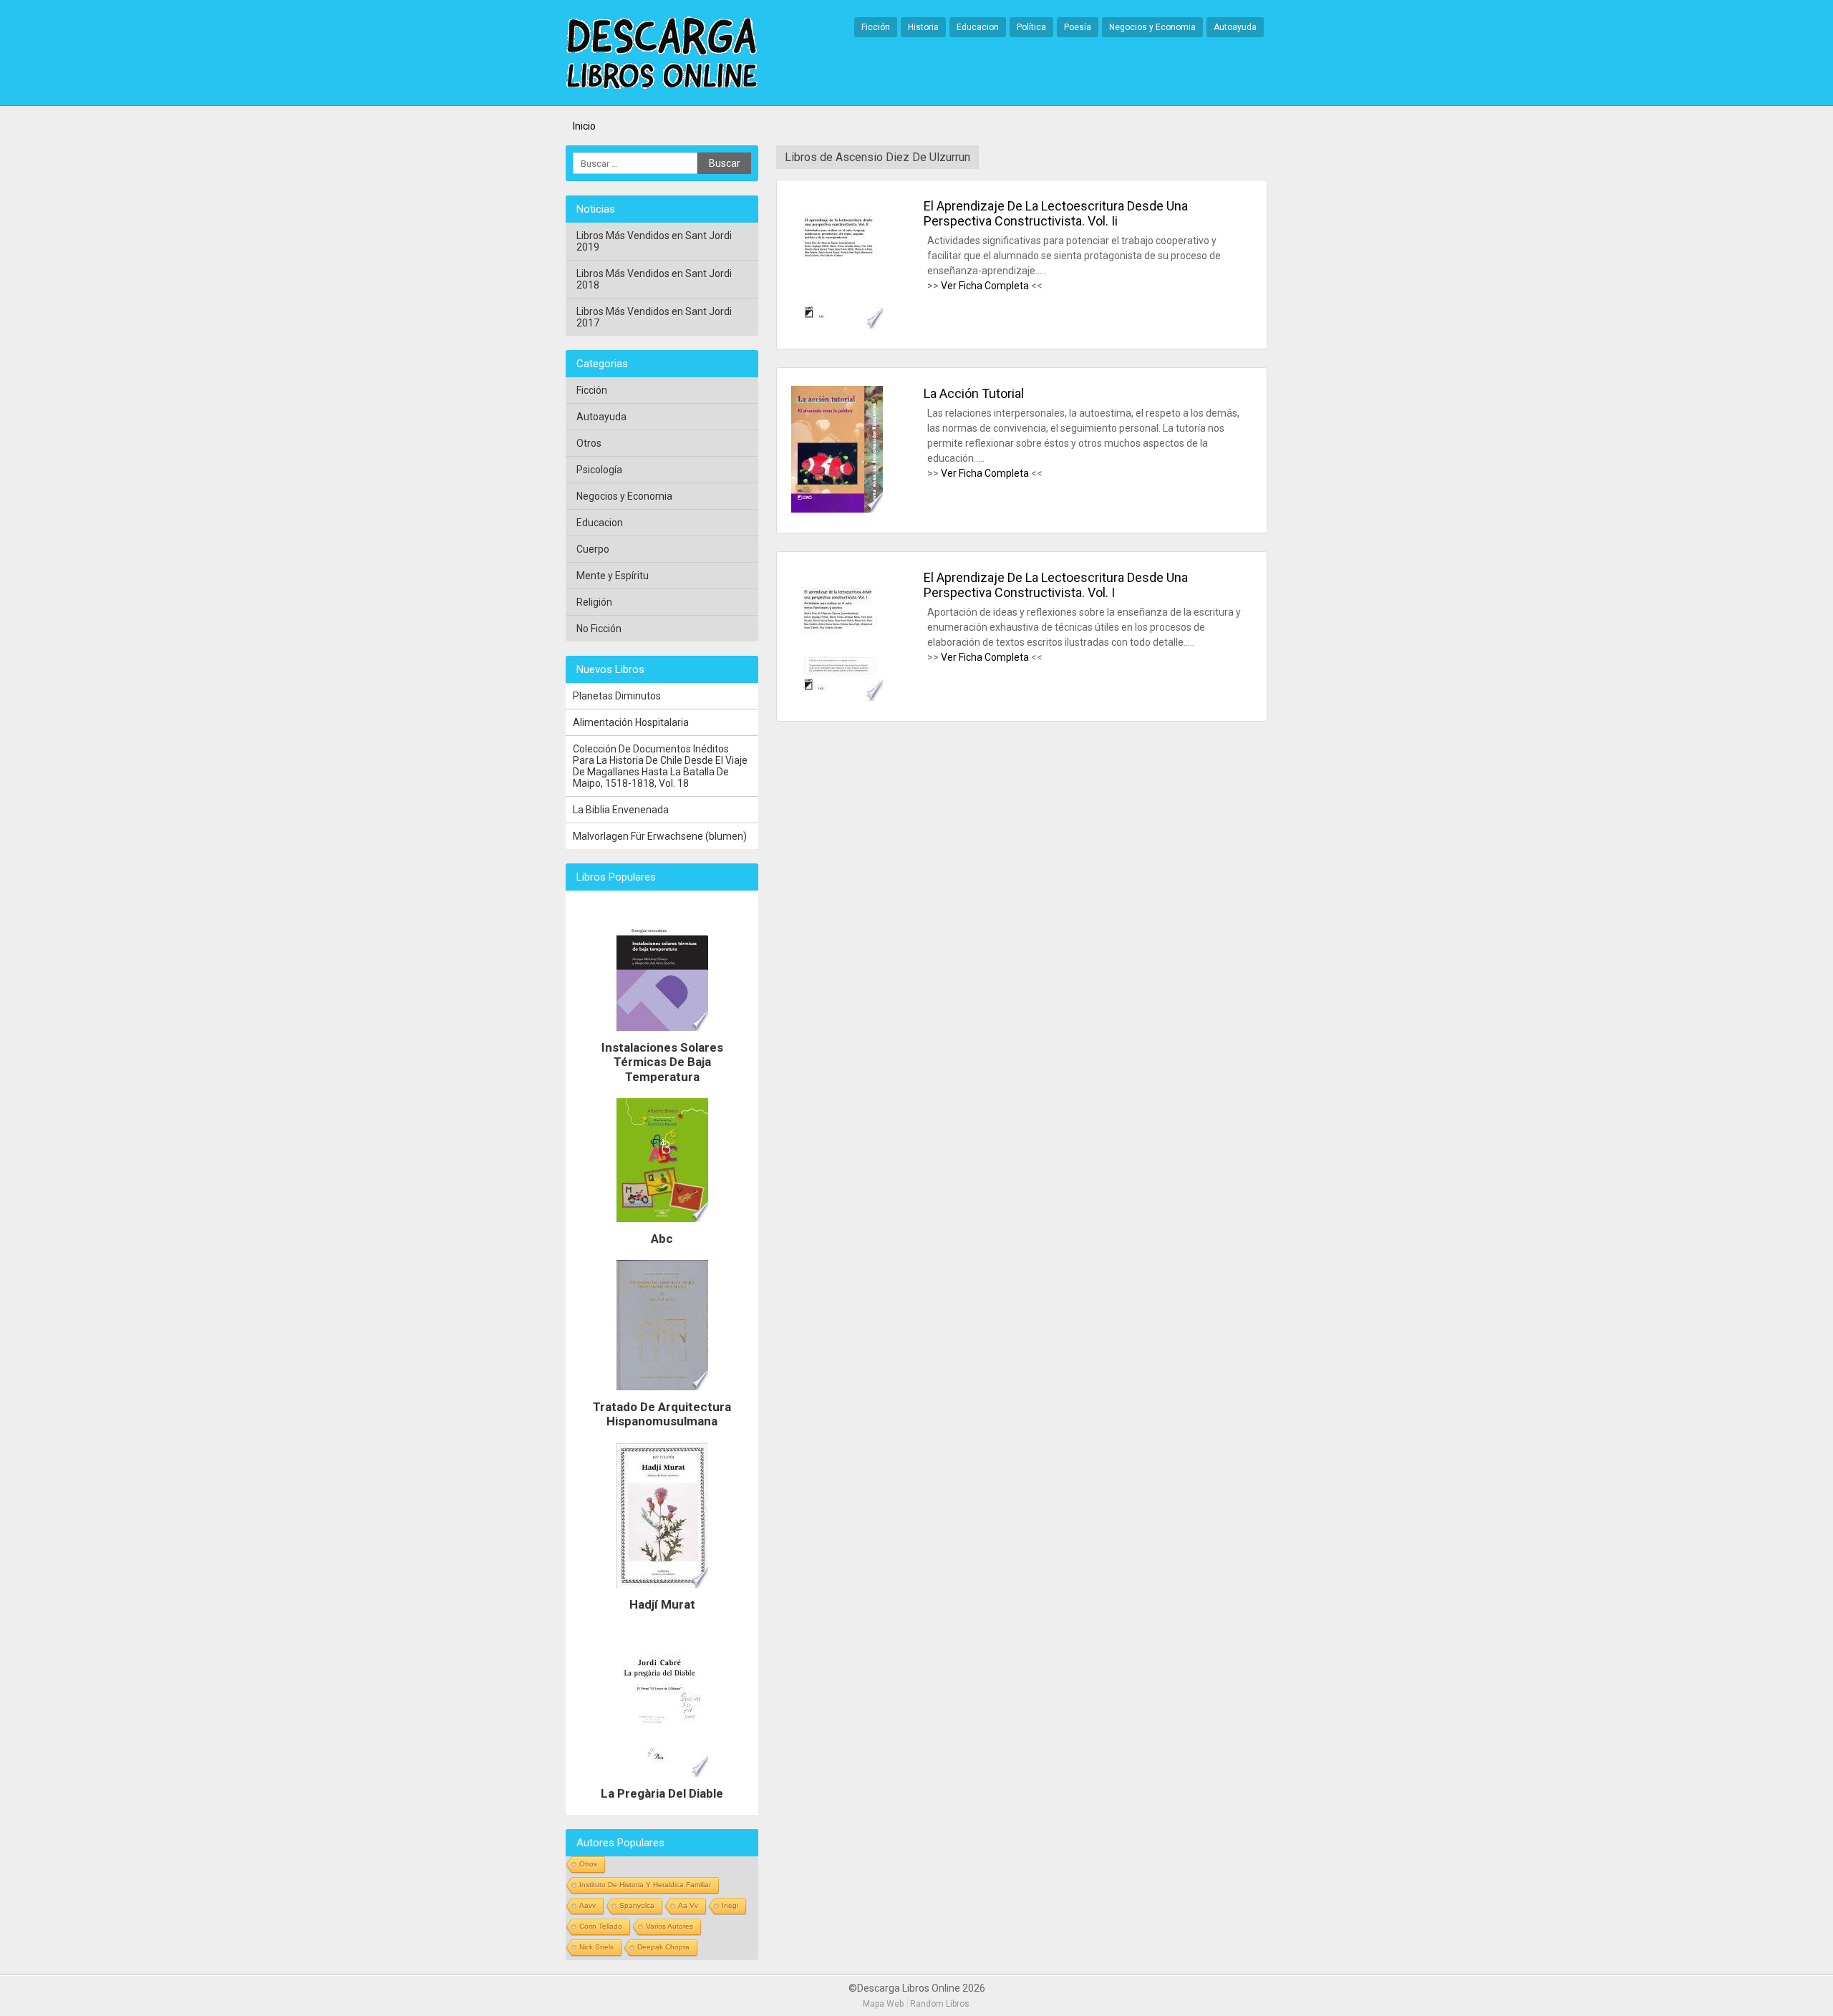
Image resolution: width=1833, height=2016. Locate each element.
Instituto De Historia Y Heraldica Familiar (645, 1885)
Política (1031, 27)
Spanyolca (637, 1905)
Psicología (599, 470)
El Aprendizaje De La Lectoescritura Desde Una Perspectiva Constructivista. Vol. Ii (1056, 213)
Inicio (584, 126)
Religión (594, 602)
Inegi (730, 1905)
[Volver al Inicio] (662, 54)
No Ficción (599, 629)
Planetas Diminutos (617, 696)
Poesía (1078, 27)
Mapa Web (883, 2004)
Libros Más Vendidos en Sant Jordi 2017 (654, 317)
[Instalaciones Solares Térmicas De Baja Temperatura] (662, 1034)
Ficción (876, 27)
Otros (589, 443)
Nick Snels (596, 1947)
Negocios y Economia (1152, 27)
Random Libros (940, 2004)
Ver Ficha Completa (985, 286)
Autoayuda (1235, 27)
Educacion (978, 27)
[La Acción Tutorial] (837, 450)
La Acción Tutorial (974, 393)
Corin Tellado (601, 1926)
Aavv (587, 1905)
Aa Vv (688, 1905)
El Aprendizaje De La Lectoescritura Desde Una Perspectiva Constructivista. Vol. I (1056, 585)
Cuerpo (593, 549)
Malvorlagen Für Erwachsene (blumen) (660, 836)
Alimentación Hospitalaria (631, 722)
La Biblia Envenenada (621, 810)
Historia (923, 27)
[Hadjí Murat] (662, 1591)
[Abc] (662, 1226)
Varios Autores (669, 1926)
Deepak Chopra (663, 1947)
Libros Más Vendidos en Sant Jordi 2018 (654, 279)
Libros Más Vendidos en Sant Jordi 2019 (654, 241)
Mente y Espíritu (613, 576)
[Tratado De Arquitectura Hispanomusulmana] (662, 1394)
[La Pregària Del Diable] (662, 1780)
